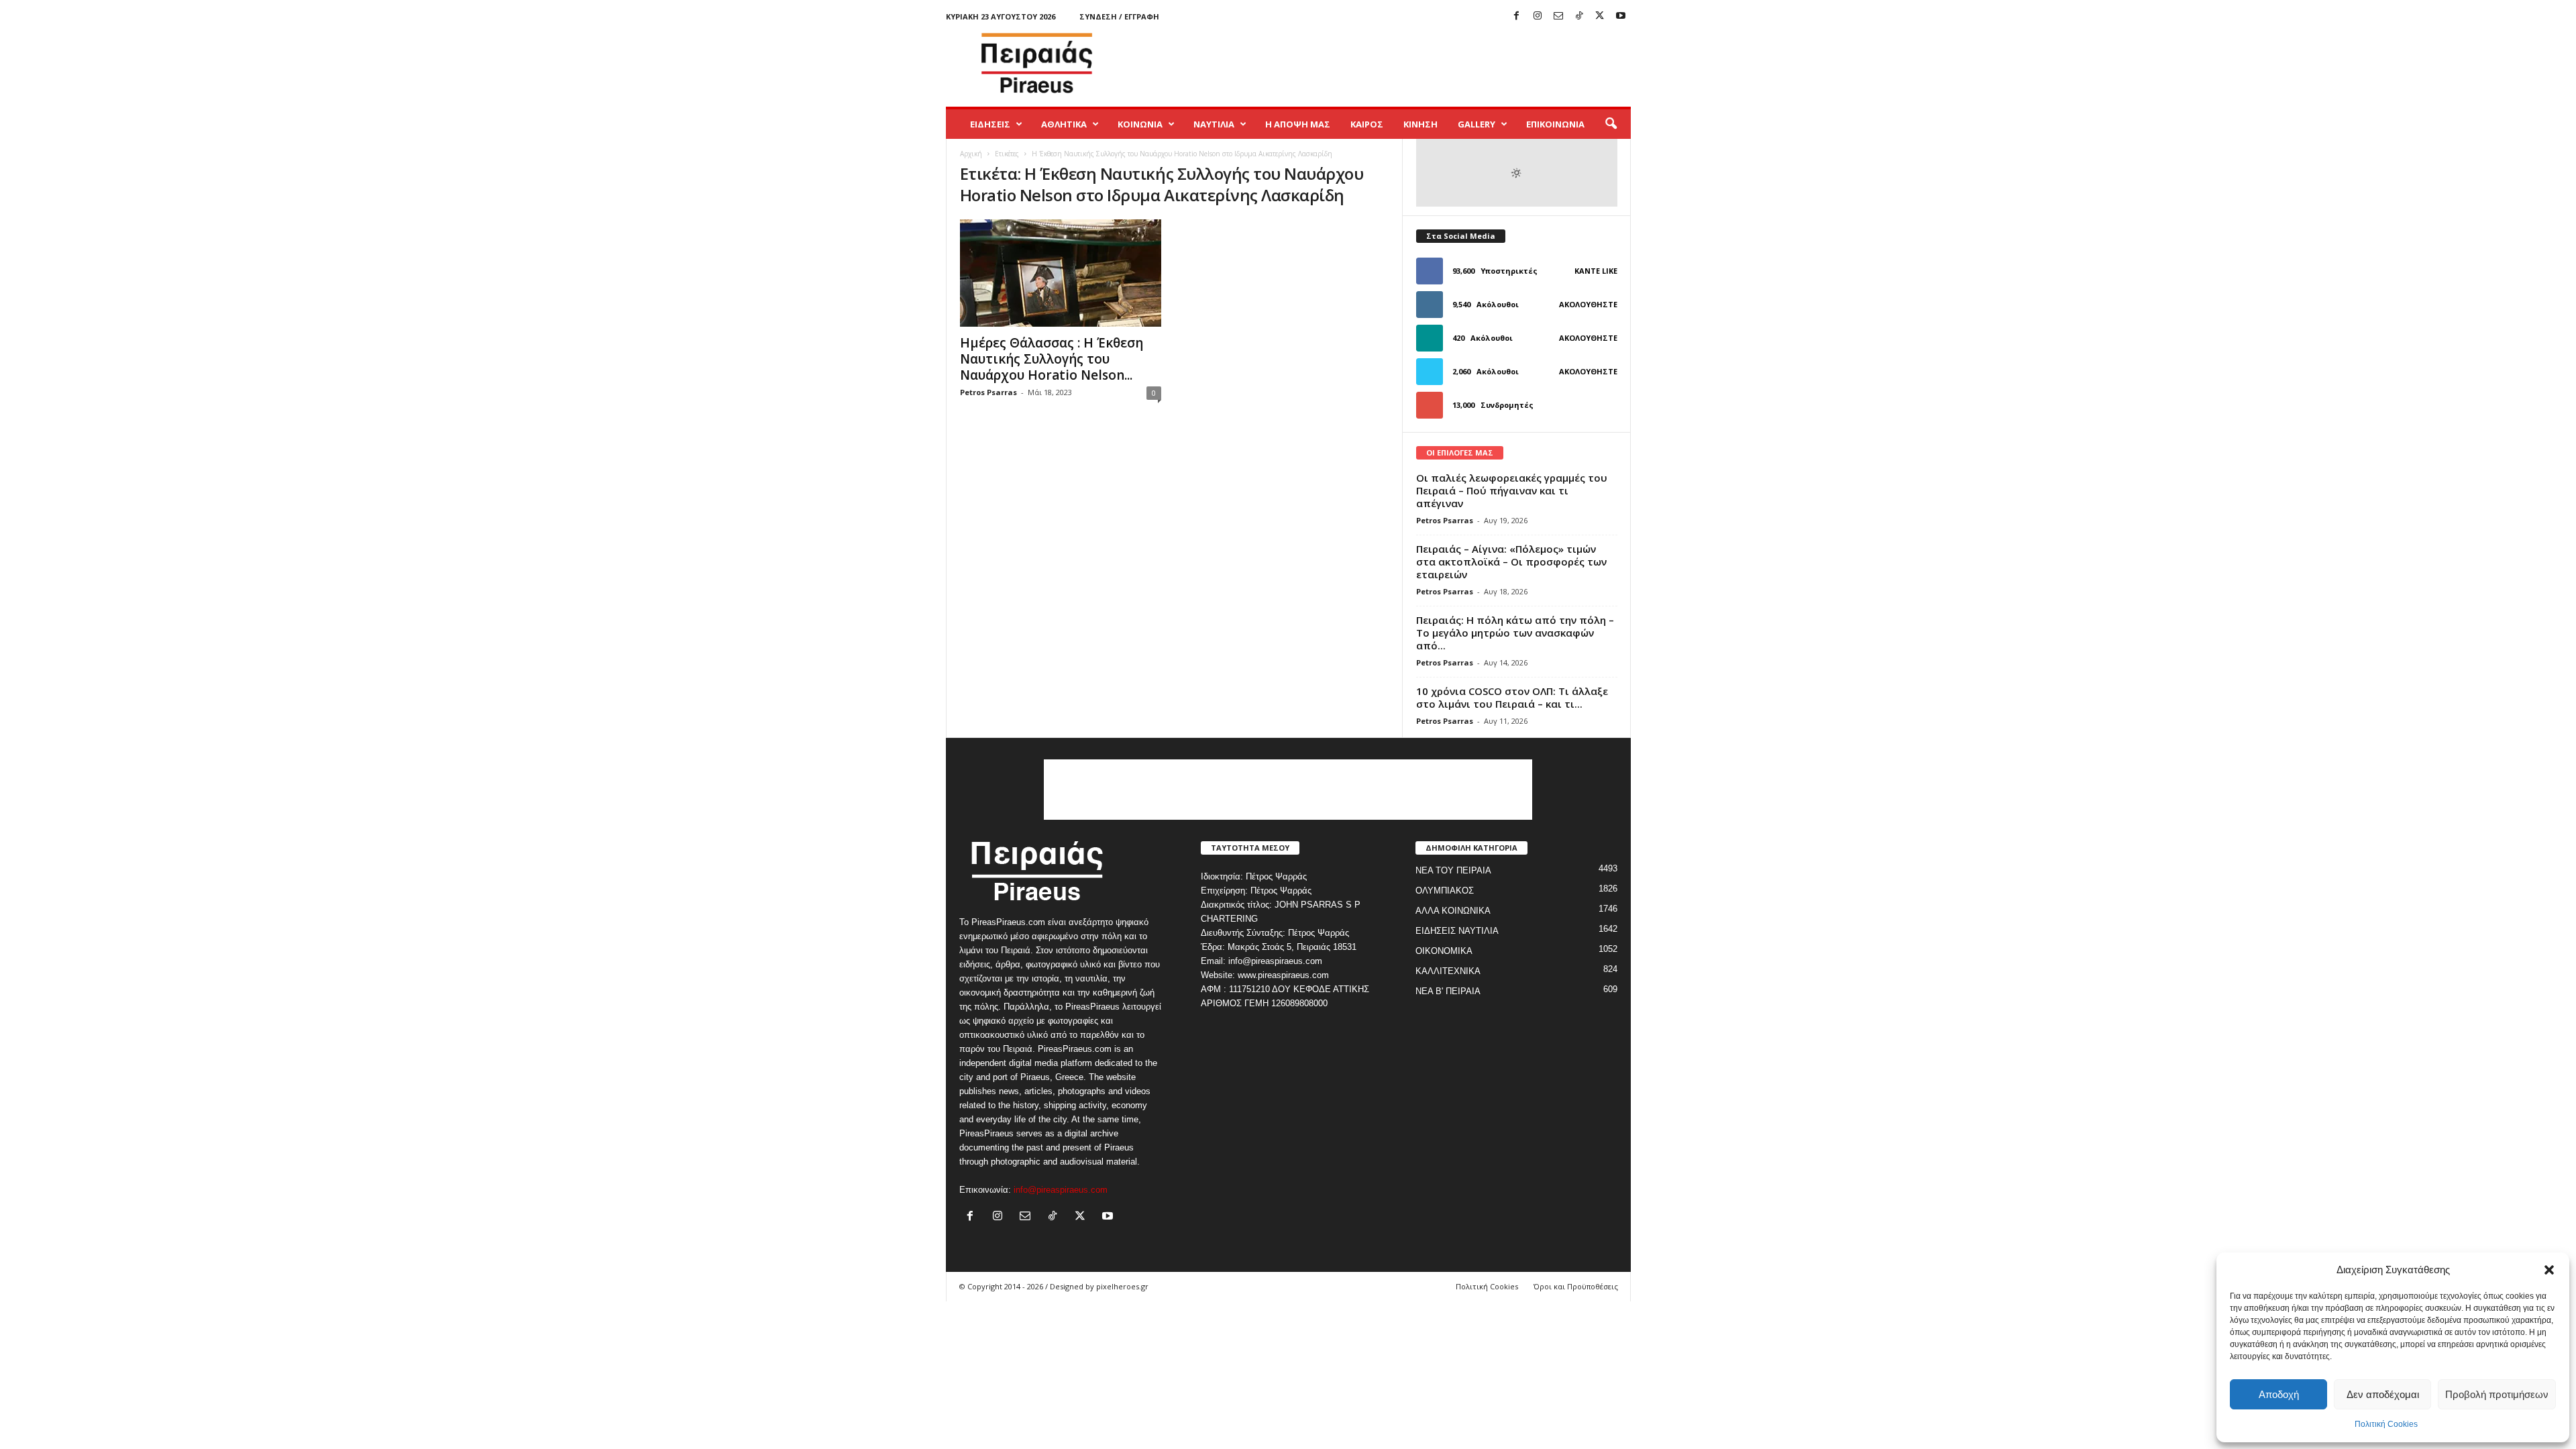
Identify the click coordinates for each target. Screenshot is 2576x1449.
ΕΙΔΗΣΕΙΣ (990, 124)
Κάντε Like (1596, 271)
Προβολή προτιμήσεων (2497, 1394)
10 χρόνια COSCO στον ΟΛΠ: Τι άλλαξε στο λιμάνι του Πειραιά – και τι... (1512, 697)
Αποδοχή (2279, 1394)
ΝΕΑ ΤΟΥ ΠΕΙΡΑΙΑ (1453, 870)
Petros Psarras (988, 392)
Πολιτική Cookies (2386, 1424)
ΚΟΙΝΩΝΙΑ (1140, 124)
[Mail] (1558, 16)
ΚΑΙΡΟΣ (1367, 124)
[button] (2549, 1270)
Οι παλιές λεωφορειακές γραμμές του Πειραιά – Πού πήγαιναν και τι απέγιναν (1512, 490)
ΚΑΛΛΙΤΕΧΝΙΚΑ (1448, 971)
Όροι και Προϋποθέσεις (1576, 1286)
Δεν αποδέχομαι (2383, 1394)
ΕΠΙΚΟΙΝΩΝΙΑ (1555, 124)
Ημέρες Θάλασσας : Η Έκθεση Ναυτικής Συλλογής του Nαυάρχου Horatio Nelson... (1052, 359)
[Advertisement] (1387, 63)
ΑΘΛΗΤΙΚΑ (1064, 124)
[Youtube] (1621, 16)
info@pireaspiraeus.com (1061, 1190)
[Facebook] (1517, 16)
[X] (1600, 16)
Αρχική (971, 154)
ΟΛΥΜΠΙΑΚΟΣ (1445, 891)
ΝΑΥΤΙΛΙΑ (1214, 124)
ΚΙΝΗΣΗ (1420, 124)
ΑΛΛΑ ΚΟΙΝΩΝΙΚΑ (1453, 911)
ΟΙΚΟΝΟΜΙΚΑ (1444, 951)
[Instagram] (1538, 16)
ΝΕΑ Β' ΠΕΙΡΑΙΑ (1448, 991)
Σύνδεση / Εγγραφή (1119, 16)
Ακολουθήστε (1588, 304)
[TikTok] (1579, 16)
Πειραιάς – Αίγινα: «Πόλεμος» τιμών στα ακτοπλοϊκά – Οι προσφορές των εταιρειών (1511, 561)
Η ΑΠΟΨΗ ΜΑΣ (1298, 124)
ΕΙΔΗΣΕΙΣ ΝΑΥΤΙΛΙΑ (1457, 931)
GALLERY (1477, 124)
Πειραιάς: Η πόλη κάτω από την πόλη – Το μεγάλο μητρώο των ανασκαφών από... (1515, 633)
